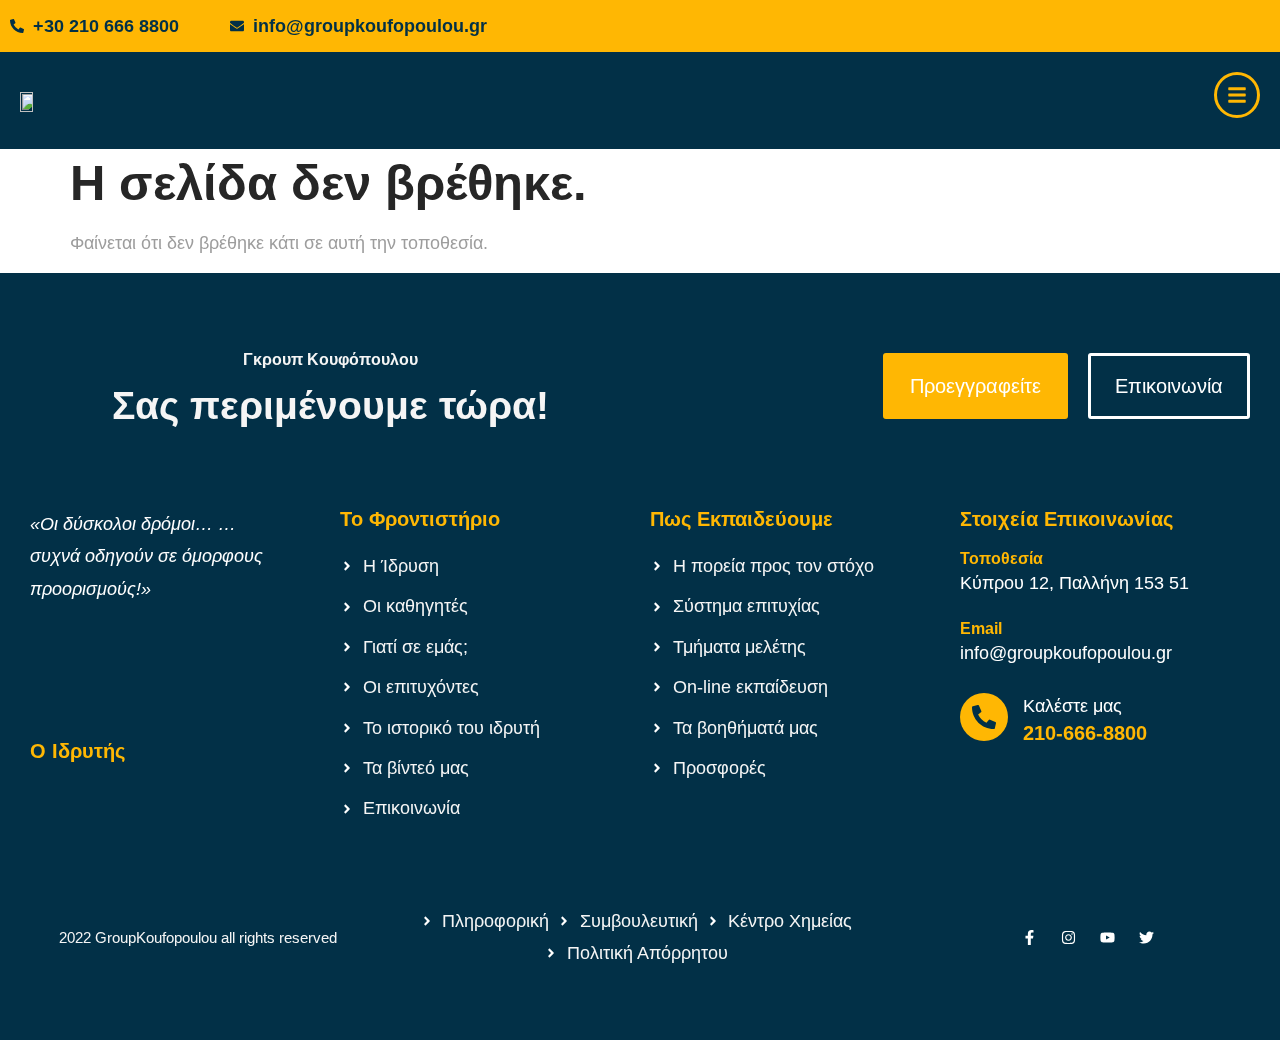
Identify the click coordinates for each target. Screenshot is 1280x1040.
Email (981, 628)
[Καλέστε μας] (984, 717)
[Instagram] (1068, 937)
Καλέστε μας (1072, 706)
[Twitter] (1146, 937)
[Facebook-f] (1029, 937)
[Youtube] (1107, 937)
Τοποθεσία (1001, 558)
